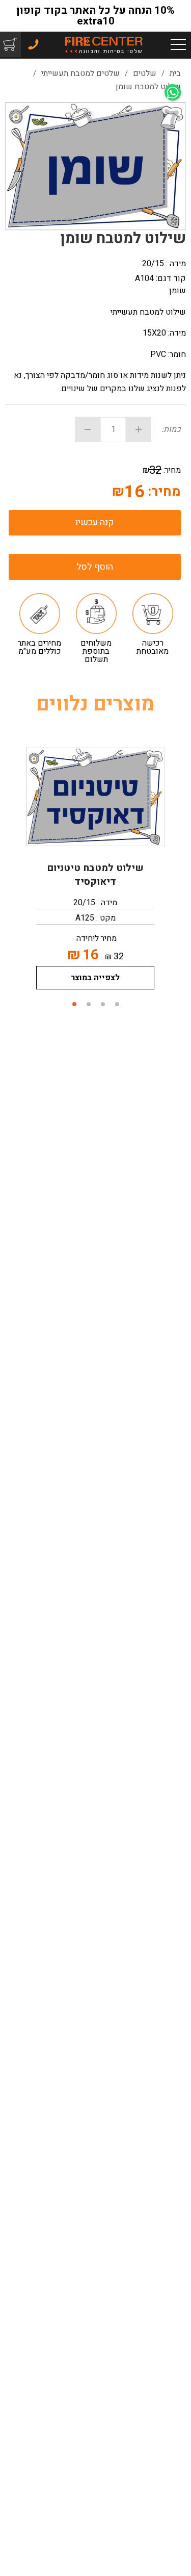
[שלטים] (103, 44)
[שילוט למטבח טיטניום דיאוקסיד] (95, 797)
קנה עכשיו (95, 522)
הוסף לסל (95, 567)
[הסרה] (88, 429)
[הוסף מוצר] (139, 429)
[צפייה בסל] (9, 44)
